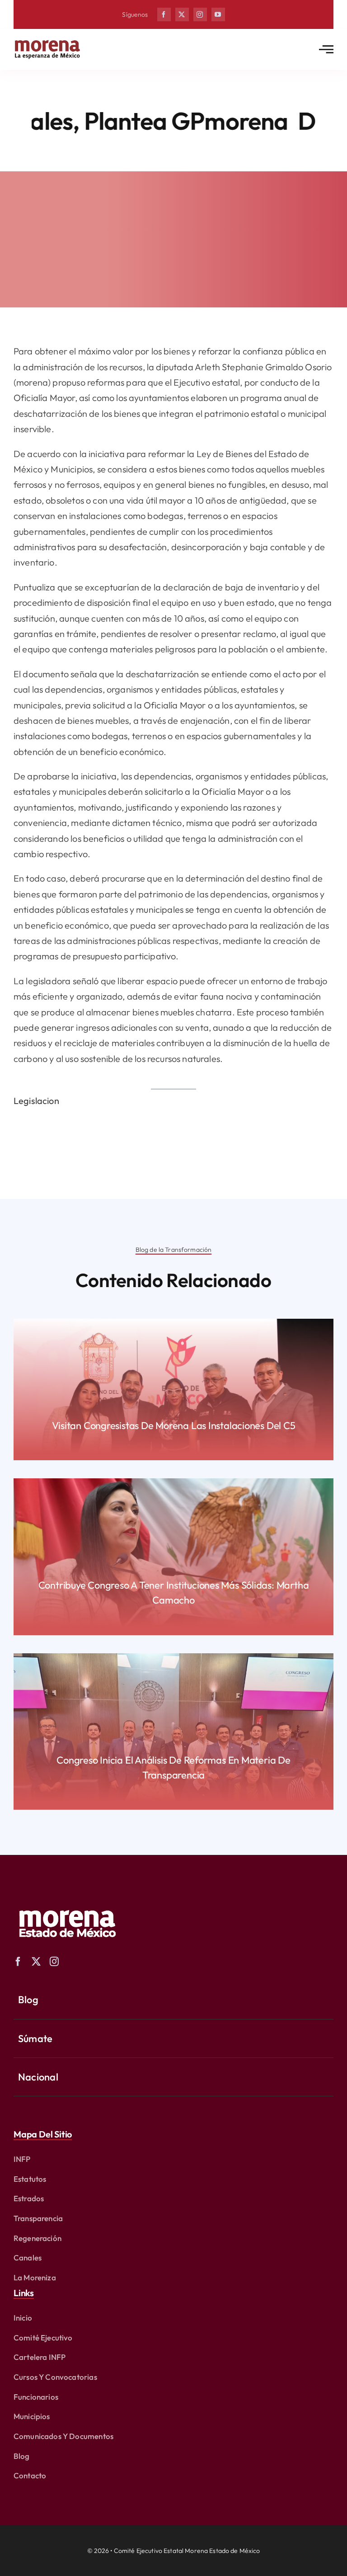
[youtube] (218, 14)
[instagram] (200, 14)
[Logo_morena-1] (66, 1904)
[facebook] (164, 14)
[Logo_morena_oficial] (47, 42)
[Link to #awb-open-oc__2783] (326, 49)
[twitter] (182, 14)
